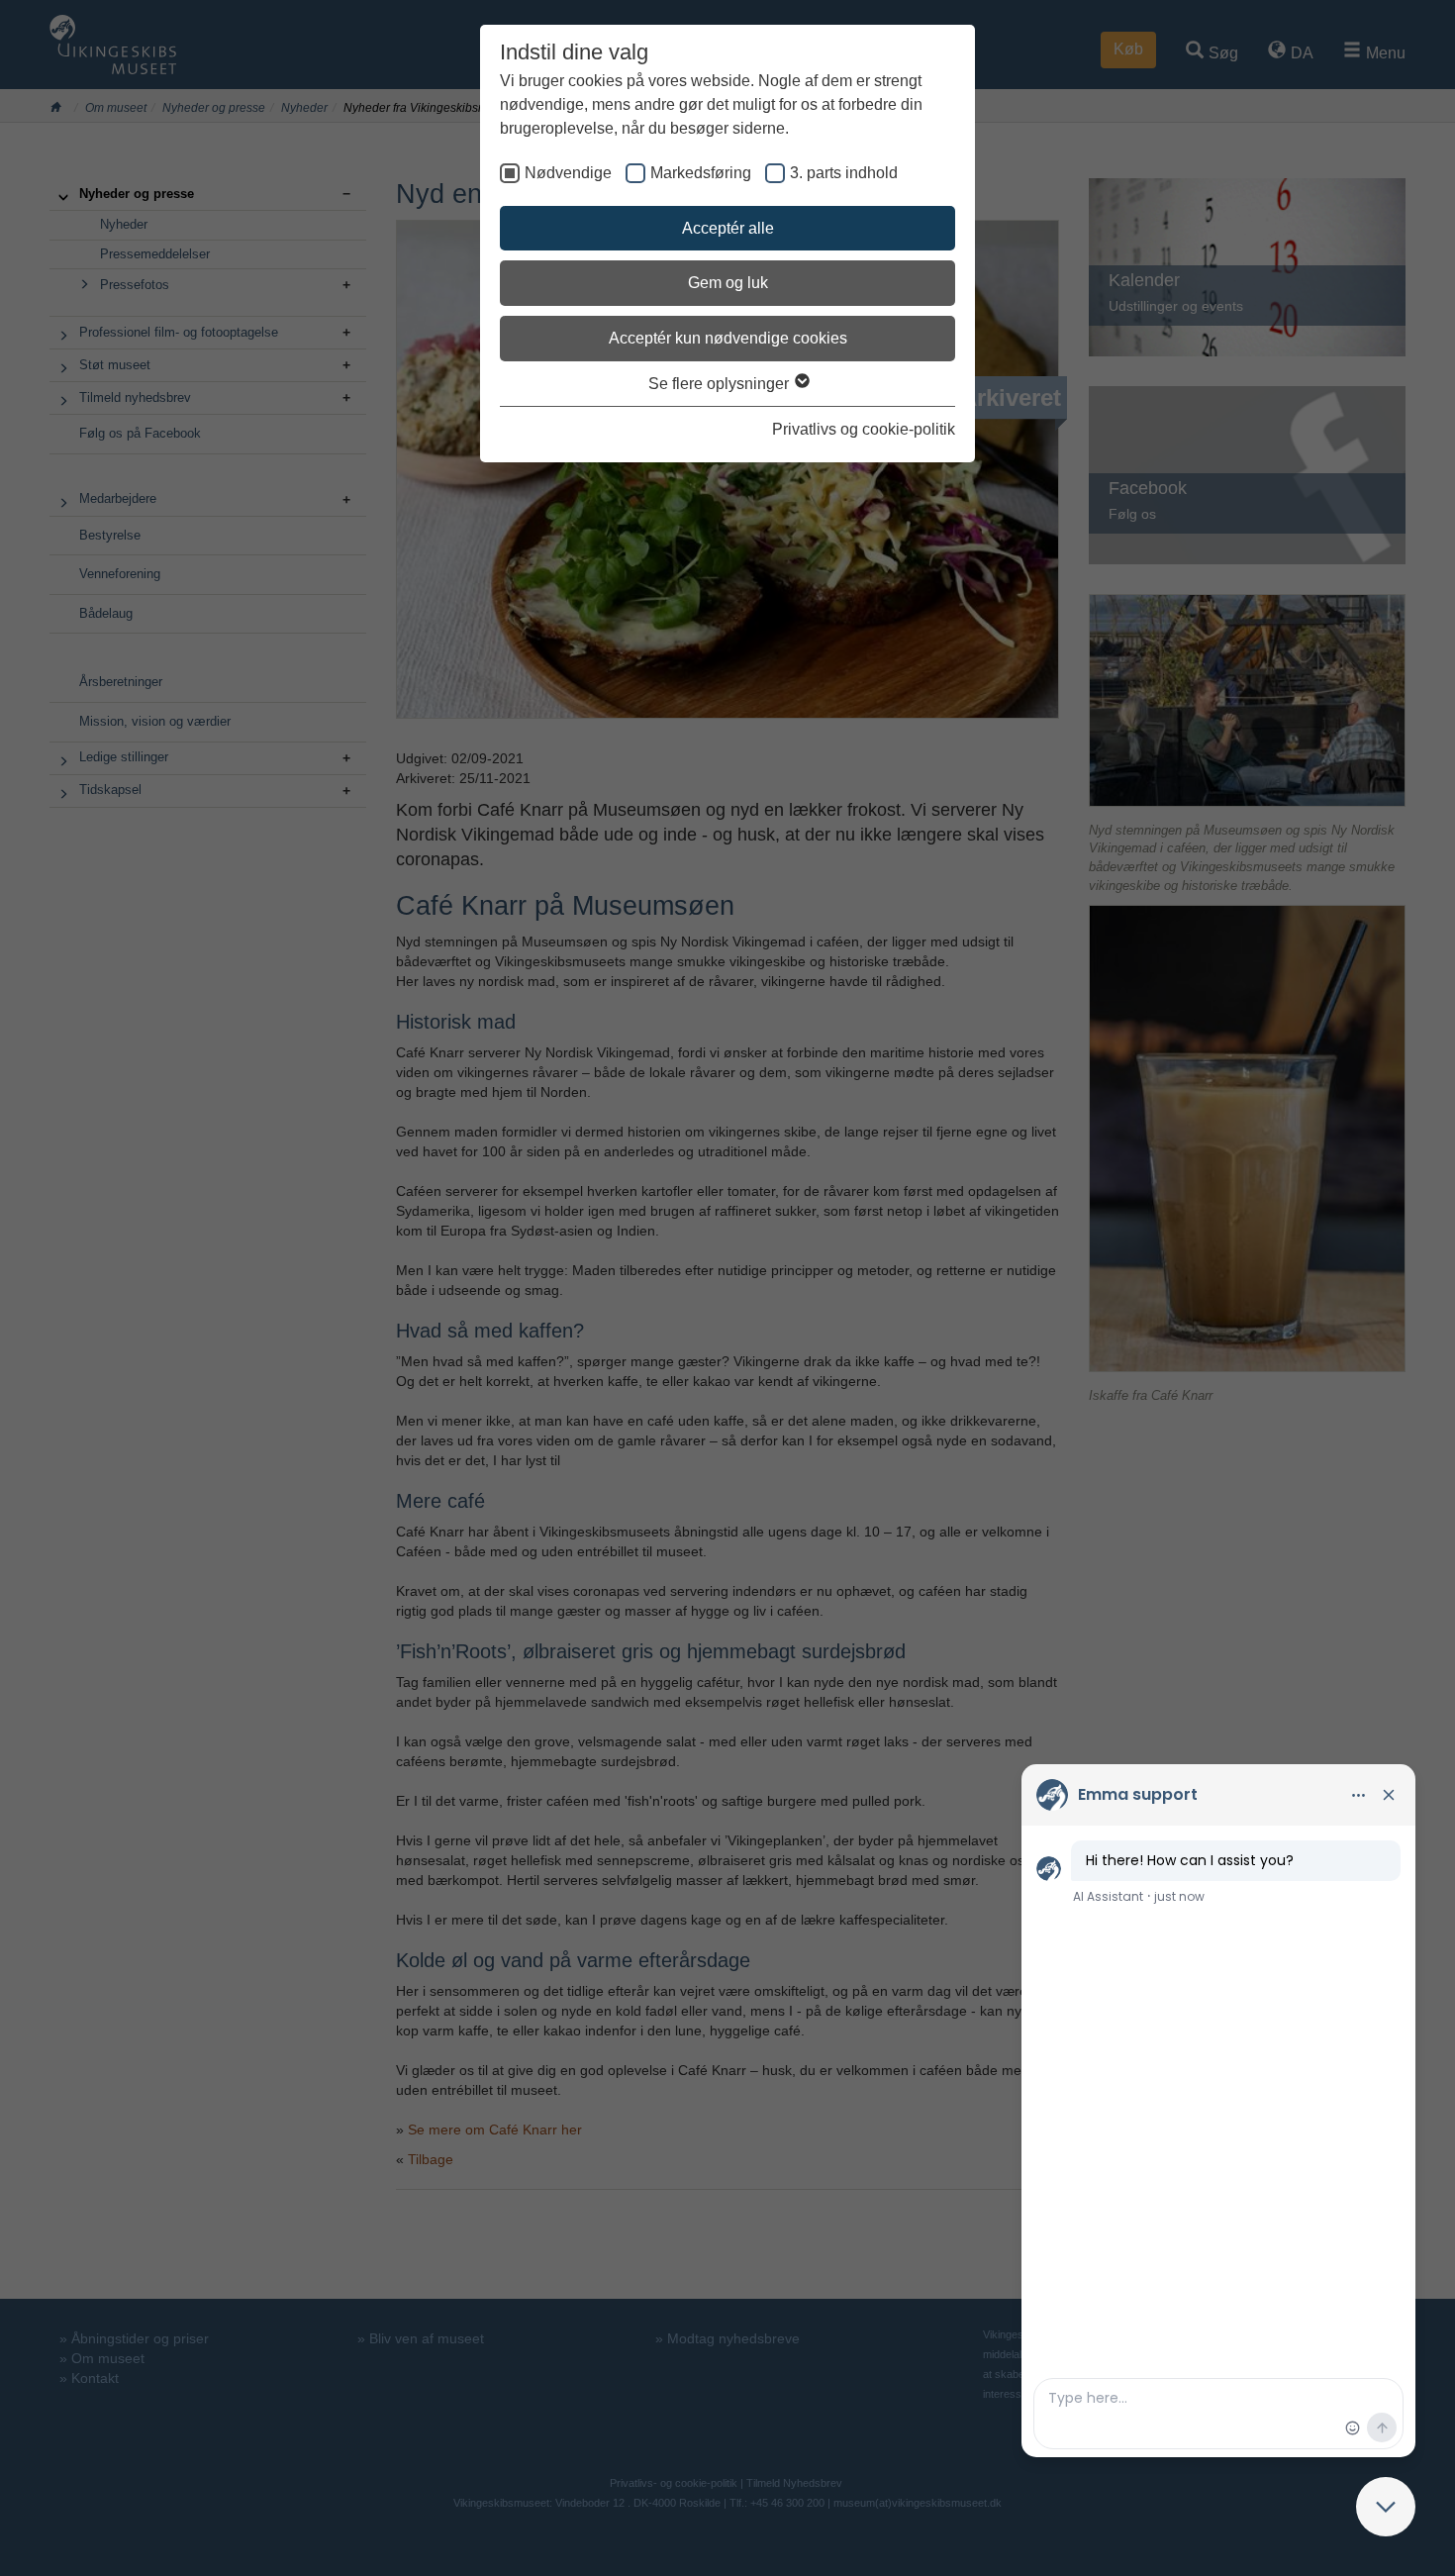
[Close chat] (1386, 2507)
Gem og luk (728, 283)
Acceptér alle (728, 228)
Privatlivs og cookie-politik (864, 429)
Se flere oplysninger (721, 384)
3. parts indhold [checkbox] (844, 173)
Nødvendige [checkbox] (568, 173)
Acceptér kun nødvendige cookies (728, 338)
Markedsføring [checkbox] (701, 173)
